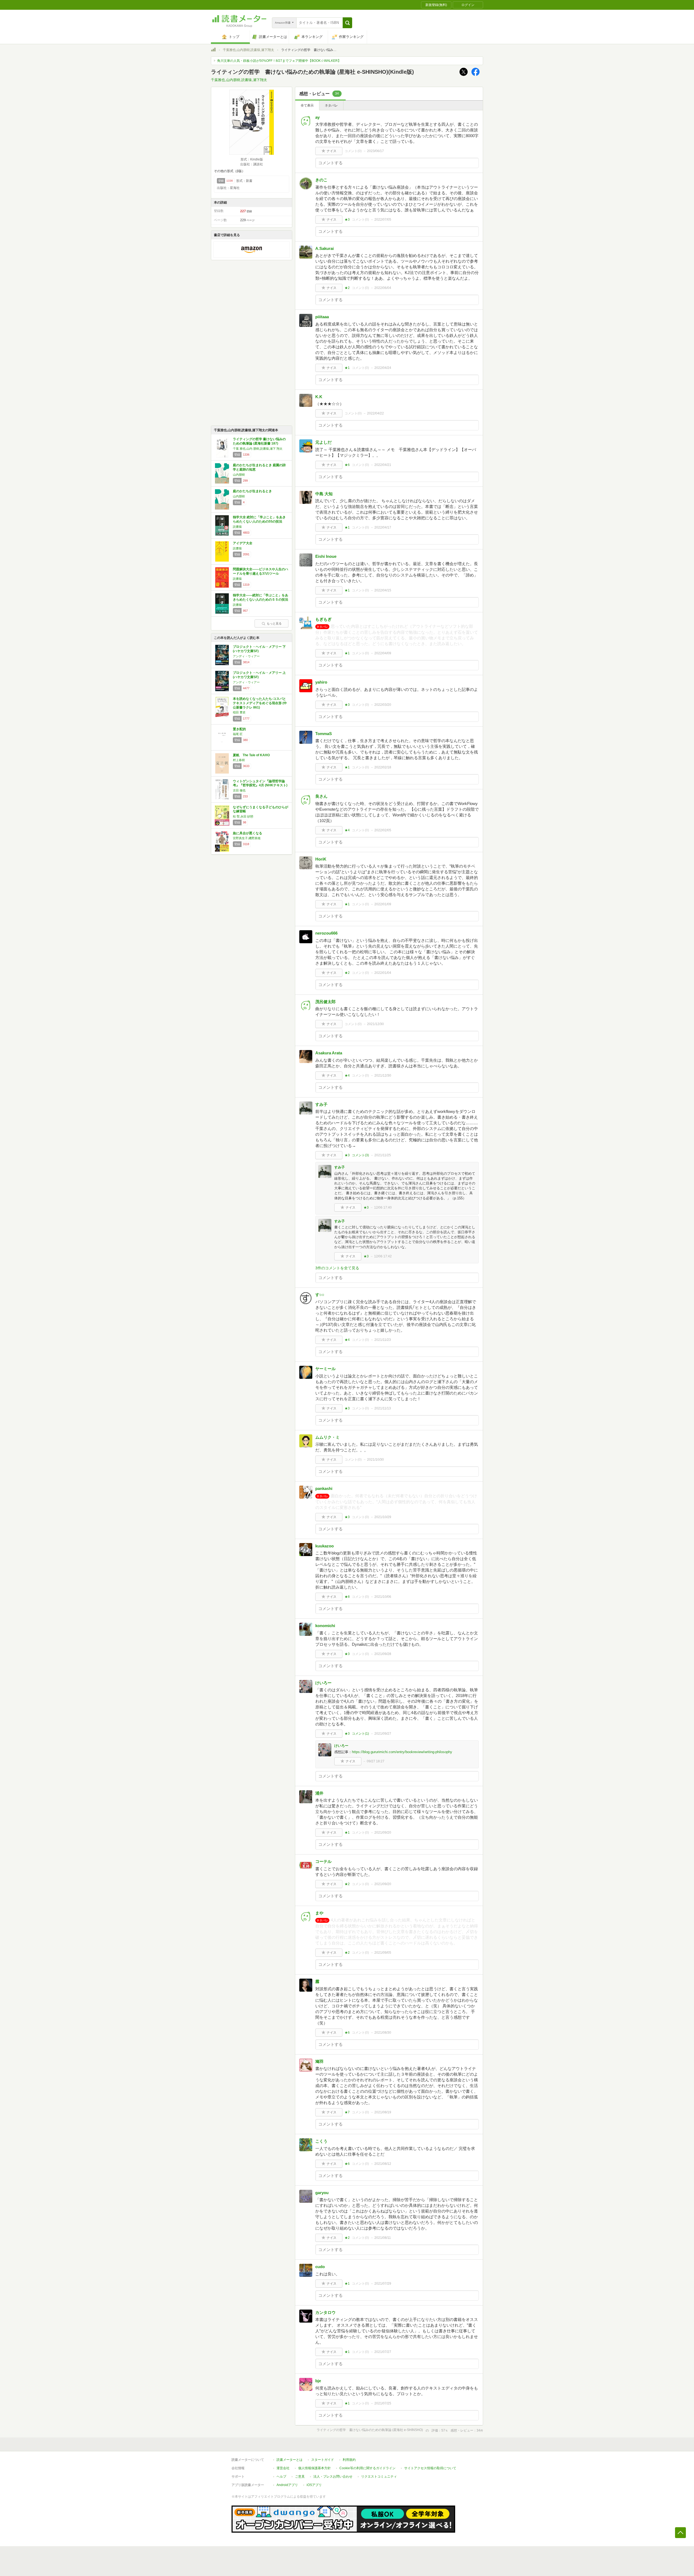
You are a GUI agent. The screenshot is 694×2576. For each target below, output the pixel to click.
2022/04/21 (383, 465)
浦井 (319, 1793)
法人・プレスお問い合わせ (333, 2477)
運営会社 (283, 2468)
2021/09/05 (383, 1953)
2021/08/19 (383, 2112)
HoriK (321, 859)
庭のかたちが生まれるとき (252, 491)
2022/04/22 (375, 413)
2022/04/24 (383, 368)
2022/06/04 (383, 288)
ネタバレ (331, 105)
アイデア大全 (243, 543)
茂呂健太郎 (325, 1002)
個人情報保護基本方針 (314, 2468)
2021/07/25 (383, 2403)
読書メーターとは (290, 2460)
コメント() (353, 151)
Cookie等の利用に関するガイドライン (367, 2468)
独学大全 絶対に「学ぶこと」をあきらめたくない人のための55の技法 (259, 519)
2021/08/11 (383, 2238)
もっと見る (274, 623)
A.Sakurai (324, 248)
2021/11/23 (383, 1340)
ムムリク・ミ (327, 1437)
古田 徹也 (239, 790)
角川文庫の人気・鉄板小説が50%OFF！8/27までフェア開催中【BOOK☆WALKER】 (279, 61)
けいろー (323, 1683)
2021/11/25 (383, 1155)
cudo (320, 2267)
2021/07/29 (383, 2284)
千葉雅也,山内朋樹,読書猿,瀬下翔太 (248, 50)
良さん (321, 796)
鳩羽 (319, 2061)
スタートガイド (323, 2460)
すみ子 (321, 1104)
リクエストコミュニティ (379, 2477)
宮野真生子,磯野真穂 (247, 838)
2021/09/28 (383, 1654)
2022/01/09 (383, 904)
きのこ (321, 180)
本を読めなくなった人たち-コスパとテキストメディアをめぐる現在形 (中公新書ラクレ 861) (260, 703)
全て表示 (307, 105)
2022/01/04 (383, 973)
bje (318, 2381)
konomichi (325, 1626)
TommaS (324, 734)
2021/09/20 (383, 1833)
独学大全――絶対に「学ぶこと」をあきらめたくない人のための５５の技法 (261, 597)
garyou (322, 2193)
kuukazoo (324, 1546)
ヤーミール (325, 1369)
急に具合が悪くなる (248, 833)
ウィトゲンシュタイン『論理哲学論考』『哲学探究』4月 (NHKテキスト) (260, 783)
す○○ (320, 1295)
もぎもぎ (323, 619)
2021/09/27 (383, 1734)
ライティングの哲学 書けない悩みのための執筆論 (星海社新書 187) (259, 441)
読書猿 (237, 527)
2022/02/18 (383, 767)
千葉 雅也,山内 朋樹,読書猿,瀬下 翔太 (258, 449)
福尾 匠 (238, 734)
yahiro (321, 682)
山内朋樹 (239, 475)
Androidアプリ (287, 2485)
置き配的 (239, 729)
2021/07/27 (383, 2352)
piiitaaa (322, 317)
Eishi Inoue (326, 556)
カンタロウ (325, 2312)
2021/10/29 (383, 1517)
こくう (321, 2141)
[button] (347, 23)
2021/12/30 (375, 1024)
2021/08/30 (383, 2033)
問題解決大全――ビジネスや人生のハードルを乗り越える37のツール (261, 571)
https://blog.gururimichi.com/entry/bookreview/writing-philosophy (402, 1752)
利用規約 (349, 2460)
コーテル (323, 1861)
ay (317, 117)
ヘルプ (281, 2477)
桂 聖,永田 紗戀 (243, 816)
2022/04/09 (383, 653)
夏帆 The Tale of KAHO (251, 755)
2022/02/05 (383, 830)
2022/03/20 (383, 705)
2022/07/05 (383, 220)
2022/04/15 (383, 590)
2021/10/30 (375, 1460)
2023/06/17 (375, 151)
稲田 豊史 (239, 712)
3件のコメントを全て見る (337, 1268)
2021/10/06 (383, 1597)
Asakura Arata (329, 1053)
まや (319, 1913)
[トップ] (213, 50)
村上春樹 (239, 760)
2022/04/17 (383, 527)
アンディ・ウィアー (246, 656)
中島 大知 (324, 494)
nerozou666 (326, 933)
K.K (319, 397)
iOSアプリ (314, 2485)
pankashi (324, 1488)
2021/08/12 (383, 2164)
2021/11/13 (383, 1408)
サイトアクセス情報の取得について (430, 2468)
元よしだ (323, 442)
